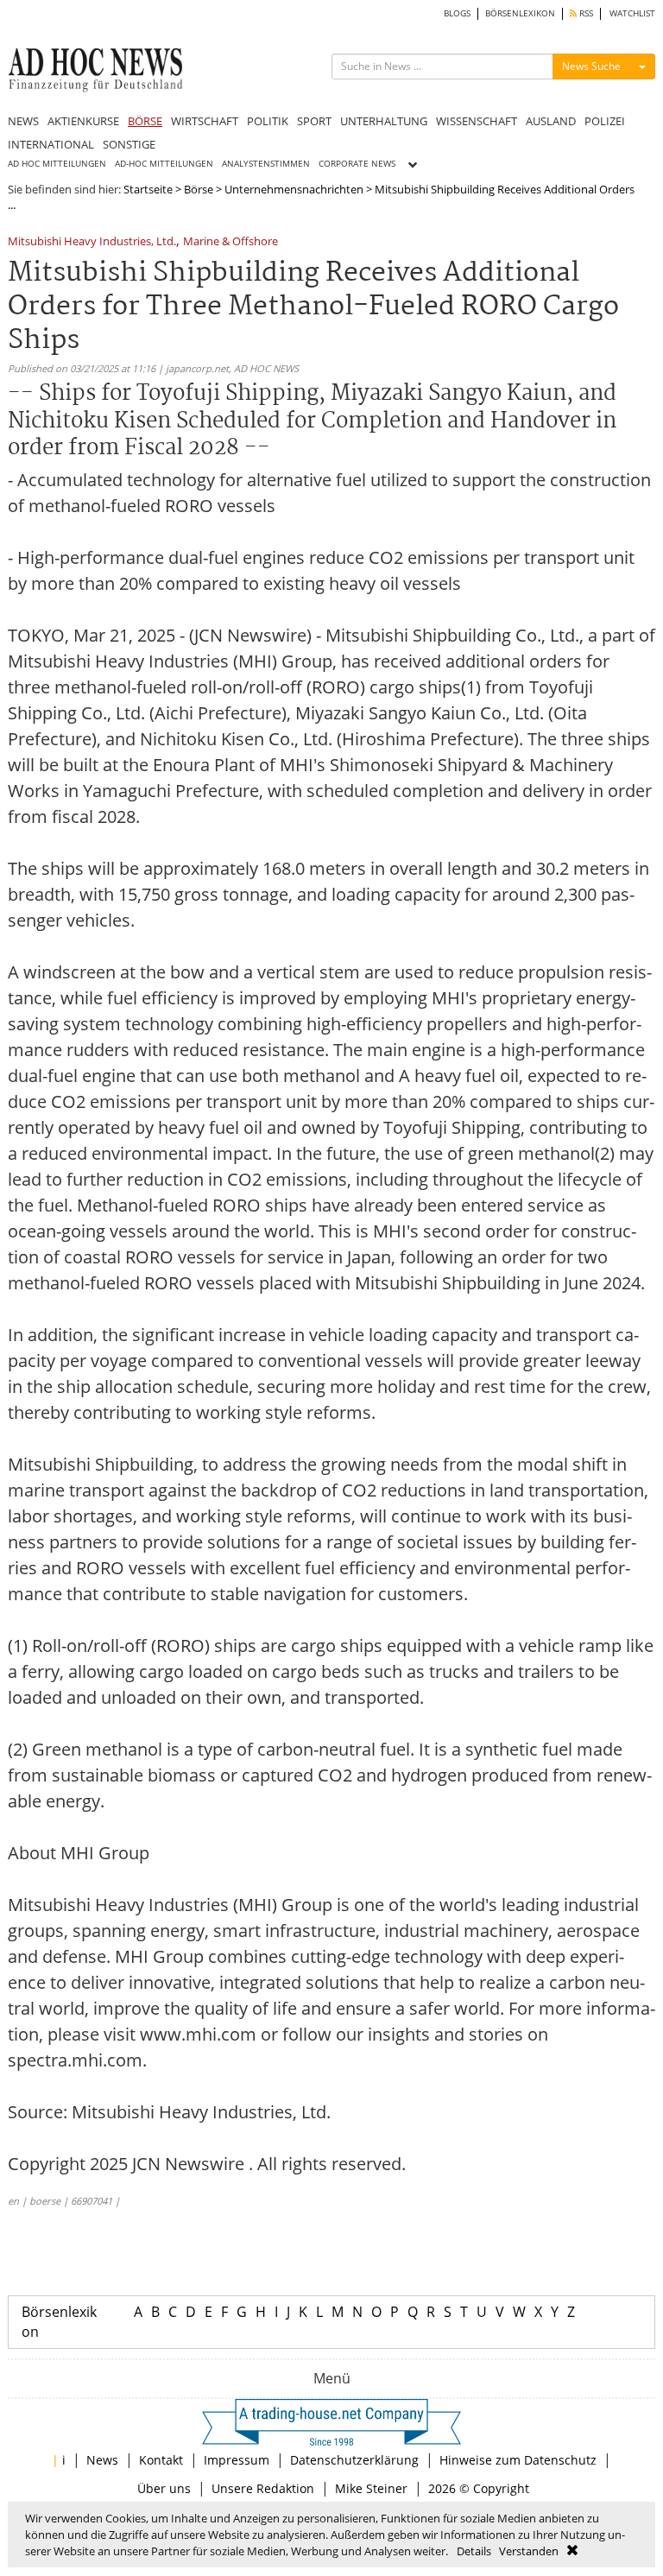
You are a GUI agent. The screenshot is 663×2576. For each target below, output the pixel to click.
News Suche (591, 66)
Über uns (164, 2488)
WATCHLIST (632, 13)
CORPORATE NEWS (357, 164)
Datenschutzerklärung (354, 2460)
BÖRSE (145, 121)
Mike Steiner (371, 2488)
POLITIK (268, 121)
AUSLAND (551, 121)
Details (474, 2551)
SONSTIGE (129, 144)
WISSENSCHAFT (477, 121)
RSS (585, 13)
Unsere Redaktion (263, 2488)
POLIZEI (605, 121)
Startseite (148, 189)
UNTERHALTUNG (384, 121)
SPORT (314, 121)
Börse (199, 189)
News (102, 2460)
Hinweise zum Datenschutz (518, 2460)
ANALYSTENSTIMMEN (266, 164)
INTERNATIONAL (51, 144)
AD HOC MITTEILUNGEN (57, 164)
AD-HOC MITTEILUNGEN (164, 164)
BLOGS (457, 13)
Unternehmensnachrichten (294, 189)
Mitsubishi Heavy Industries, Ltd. (92, 242)
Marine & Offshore (230, 242)
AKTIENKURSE (83, 121)
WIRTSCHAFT (205, 121)
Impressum (237, 2460)
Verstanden (529, 2551)
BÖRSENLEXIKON (520, 13)
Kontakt (161, 2460)
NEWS (23, 121)
